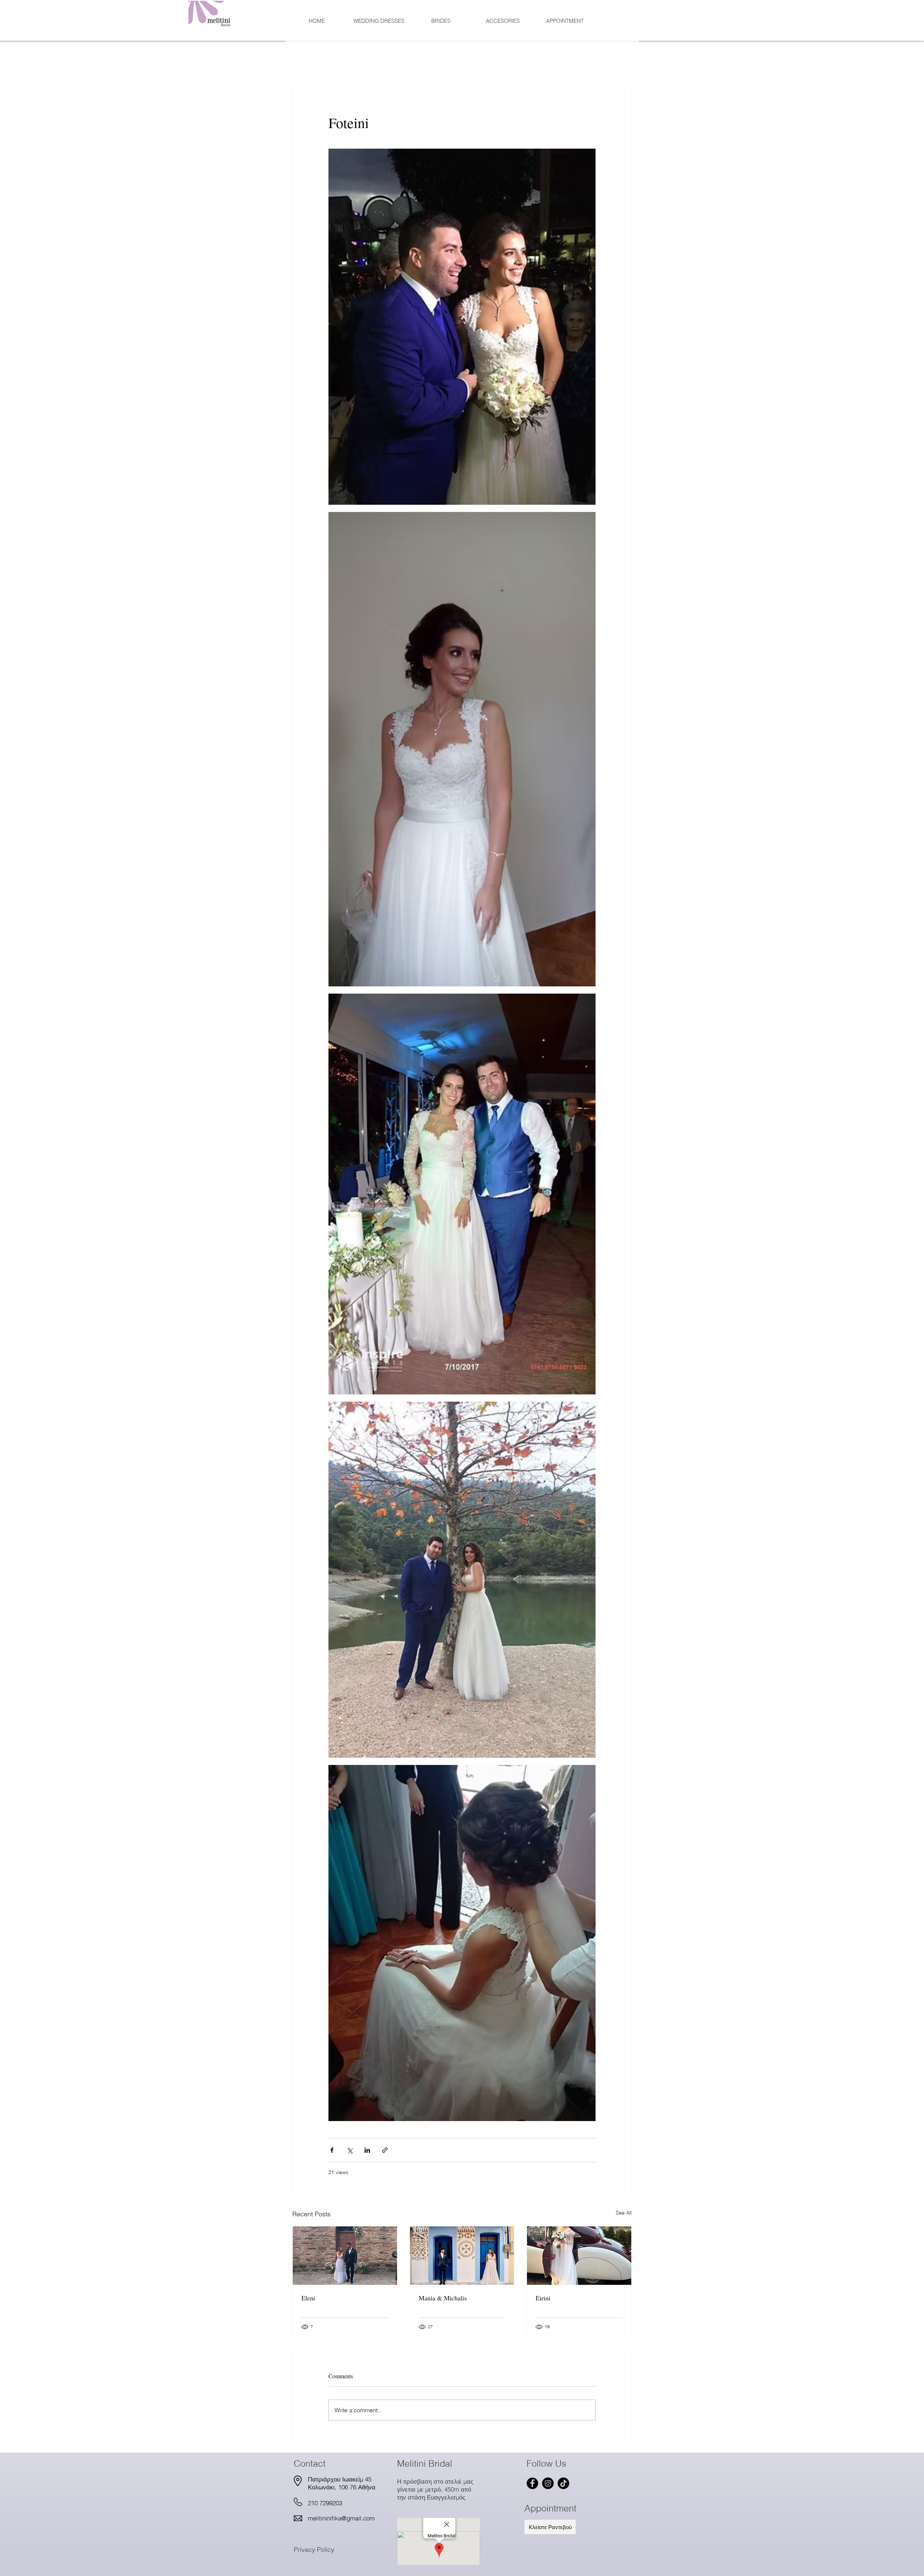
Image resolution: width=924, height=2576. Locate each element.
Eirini (543, 2298)
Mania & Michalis (443, 2298)
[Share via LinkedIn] (367, 2150)
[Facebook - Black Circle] (532, 2483)
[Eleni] (345, 2256)
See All (624, 2213)
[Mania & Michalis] (462, 2256)
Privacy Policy (314, 2549)
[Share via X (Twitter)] (350, 2150)
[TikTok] (563, 2483)
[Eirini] (579, 2256)
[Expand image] (462, 327)
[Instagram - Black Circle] (548, 2483)
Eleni (308, 2298)
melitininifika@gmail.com (341, 2518)
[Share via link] (385, 2150)
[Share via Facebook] (332, 2150)
